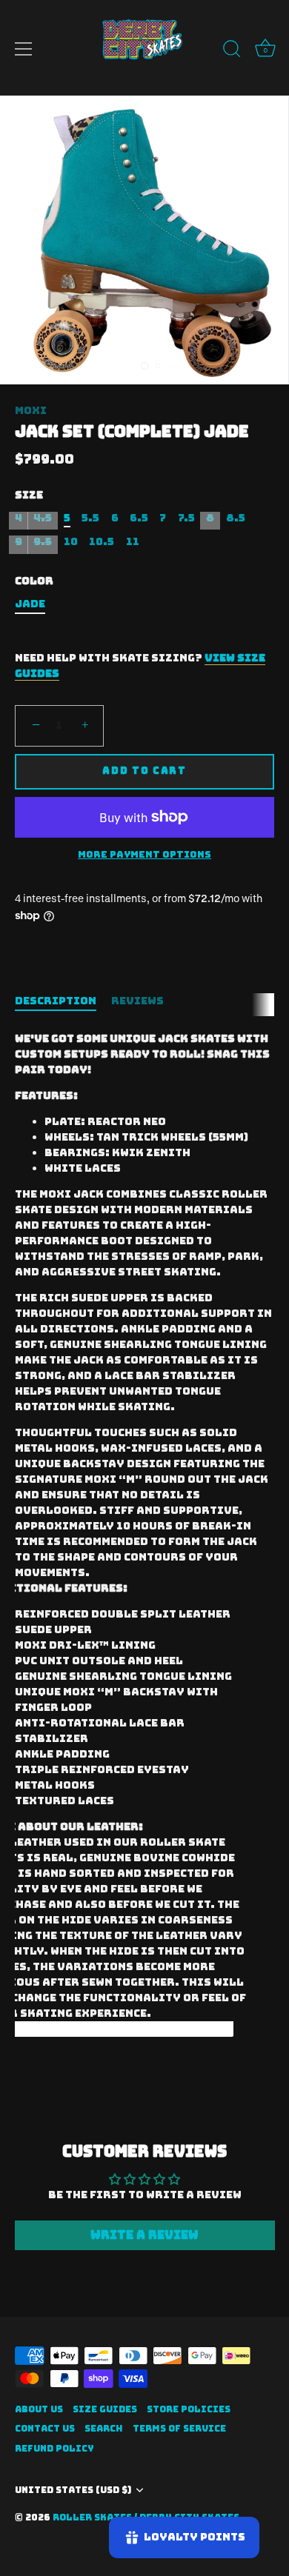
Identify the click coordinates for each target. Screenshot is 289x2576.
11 (133, 542)
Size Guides (105, 2409)
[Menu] (24, 49)
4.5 (43, 518)
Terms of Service (179, 2429)
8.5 (236, 518)
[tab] (63, 1001)
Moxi (31, 410)
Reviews (137, 1001)
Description (56, 1001)
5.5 (90, 518)
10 (71, 542)
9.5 (43, 542)
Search (104, 2429)
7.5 (186, 518)
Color (34, 581)
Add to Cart (144, 771)
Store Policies (189, 2409)
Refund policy (54, 2449)
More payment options (144, 854)
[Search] (232, 51)
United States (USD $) (73, 2490)
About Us (39, 2409)
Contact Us (45, 2429)
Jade (30, 604)
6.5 (139, 518)
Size (29, 495)
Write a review (144, 2235)
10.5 (102, 542)
